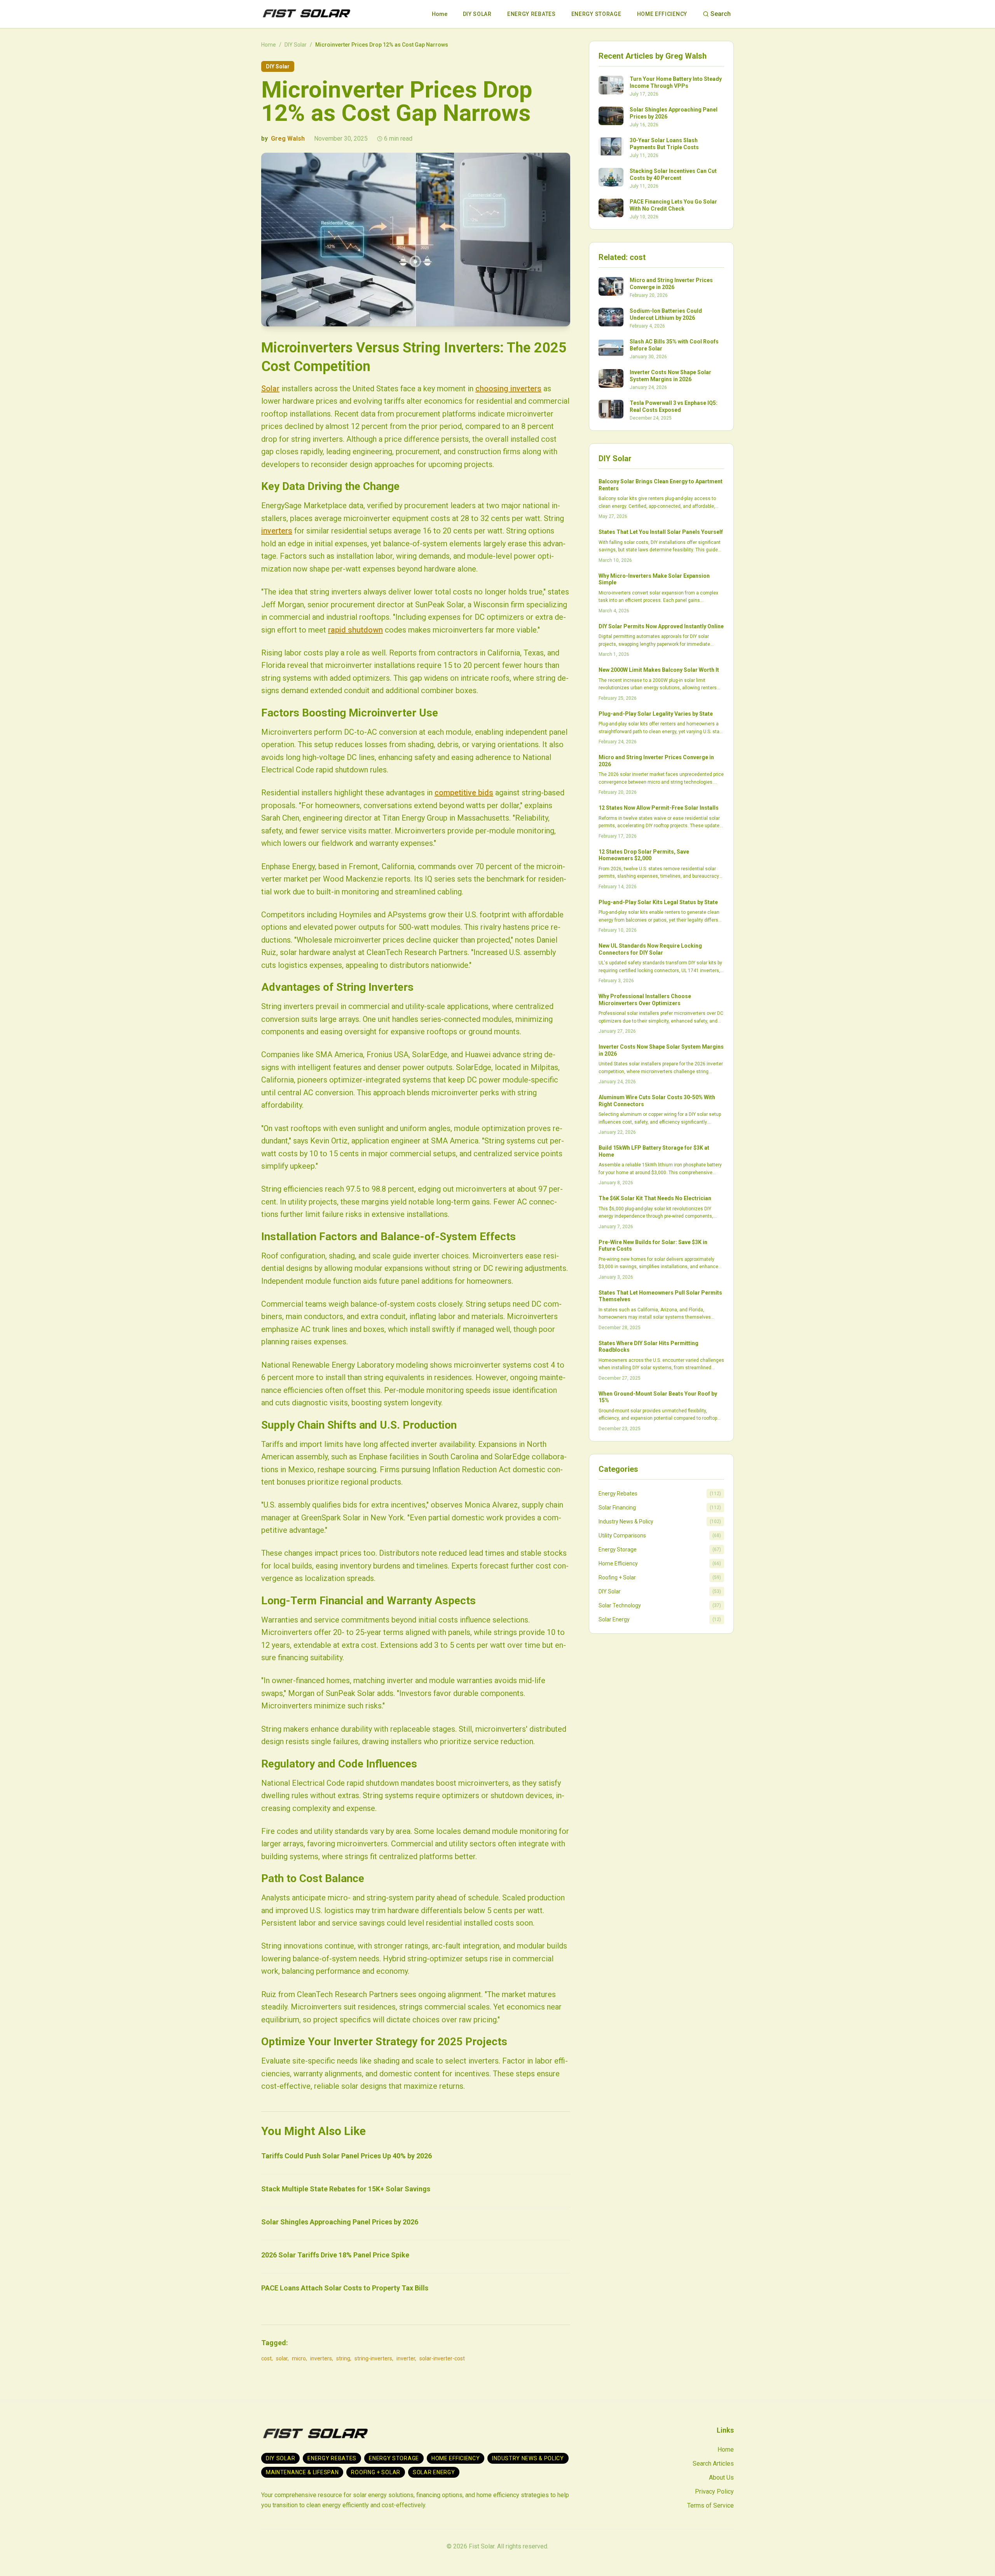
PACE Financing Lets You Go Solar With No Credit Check (673, 205)
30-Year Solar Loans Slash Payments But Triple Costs (664, 144)
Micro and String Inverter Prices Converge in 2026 (671, 284)
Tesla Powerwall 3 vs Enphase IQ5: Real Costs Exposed (674, 406)
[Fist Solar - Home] (306, 14)
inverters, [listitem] (322, 2358)
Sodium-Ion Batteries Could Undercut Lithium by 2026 (666, 314)
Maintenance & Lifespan (302, 2472)
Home (440, 14)
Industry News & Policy (626, 1522)
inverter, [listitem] (406, 2358)
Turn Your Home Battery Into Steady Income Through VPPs (676, 82)
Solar (270, 389)
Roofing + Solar (617, 1577)
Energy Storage (596, 14)
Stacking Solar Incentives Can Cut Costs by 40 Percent (673, 174)
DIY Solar (477, 14)
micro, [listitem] (299, 2358)
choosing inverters (508, 389)
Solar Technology (620, 1605)
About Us (721, 2478)
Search (721, 14)
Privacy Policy (714, 2491)
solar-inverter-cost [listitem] (442, 2358)
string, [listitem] (344, 2358)
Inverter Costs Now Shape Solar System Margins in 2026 (670, 376)
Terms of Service (710, 2505)
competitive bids (464, 793)
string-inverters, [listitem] (374, 2358)
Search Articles (713, 2464)
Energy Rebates (532, 14)
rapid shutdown (355, 630)
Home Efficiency (662, 14)
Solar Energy (614, 1619)
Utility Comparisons (622, 1535)
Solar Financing (617, 1508)
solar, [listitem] (282, 2358)
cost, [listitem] (267, 2358)
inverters (277, 531)
